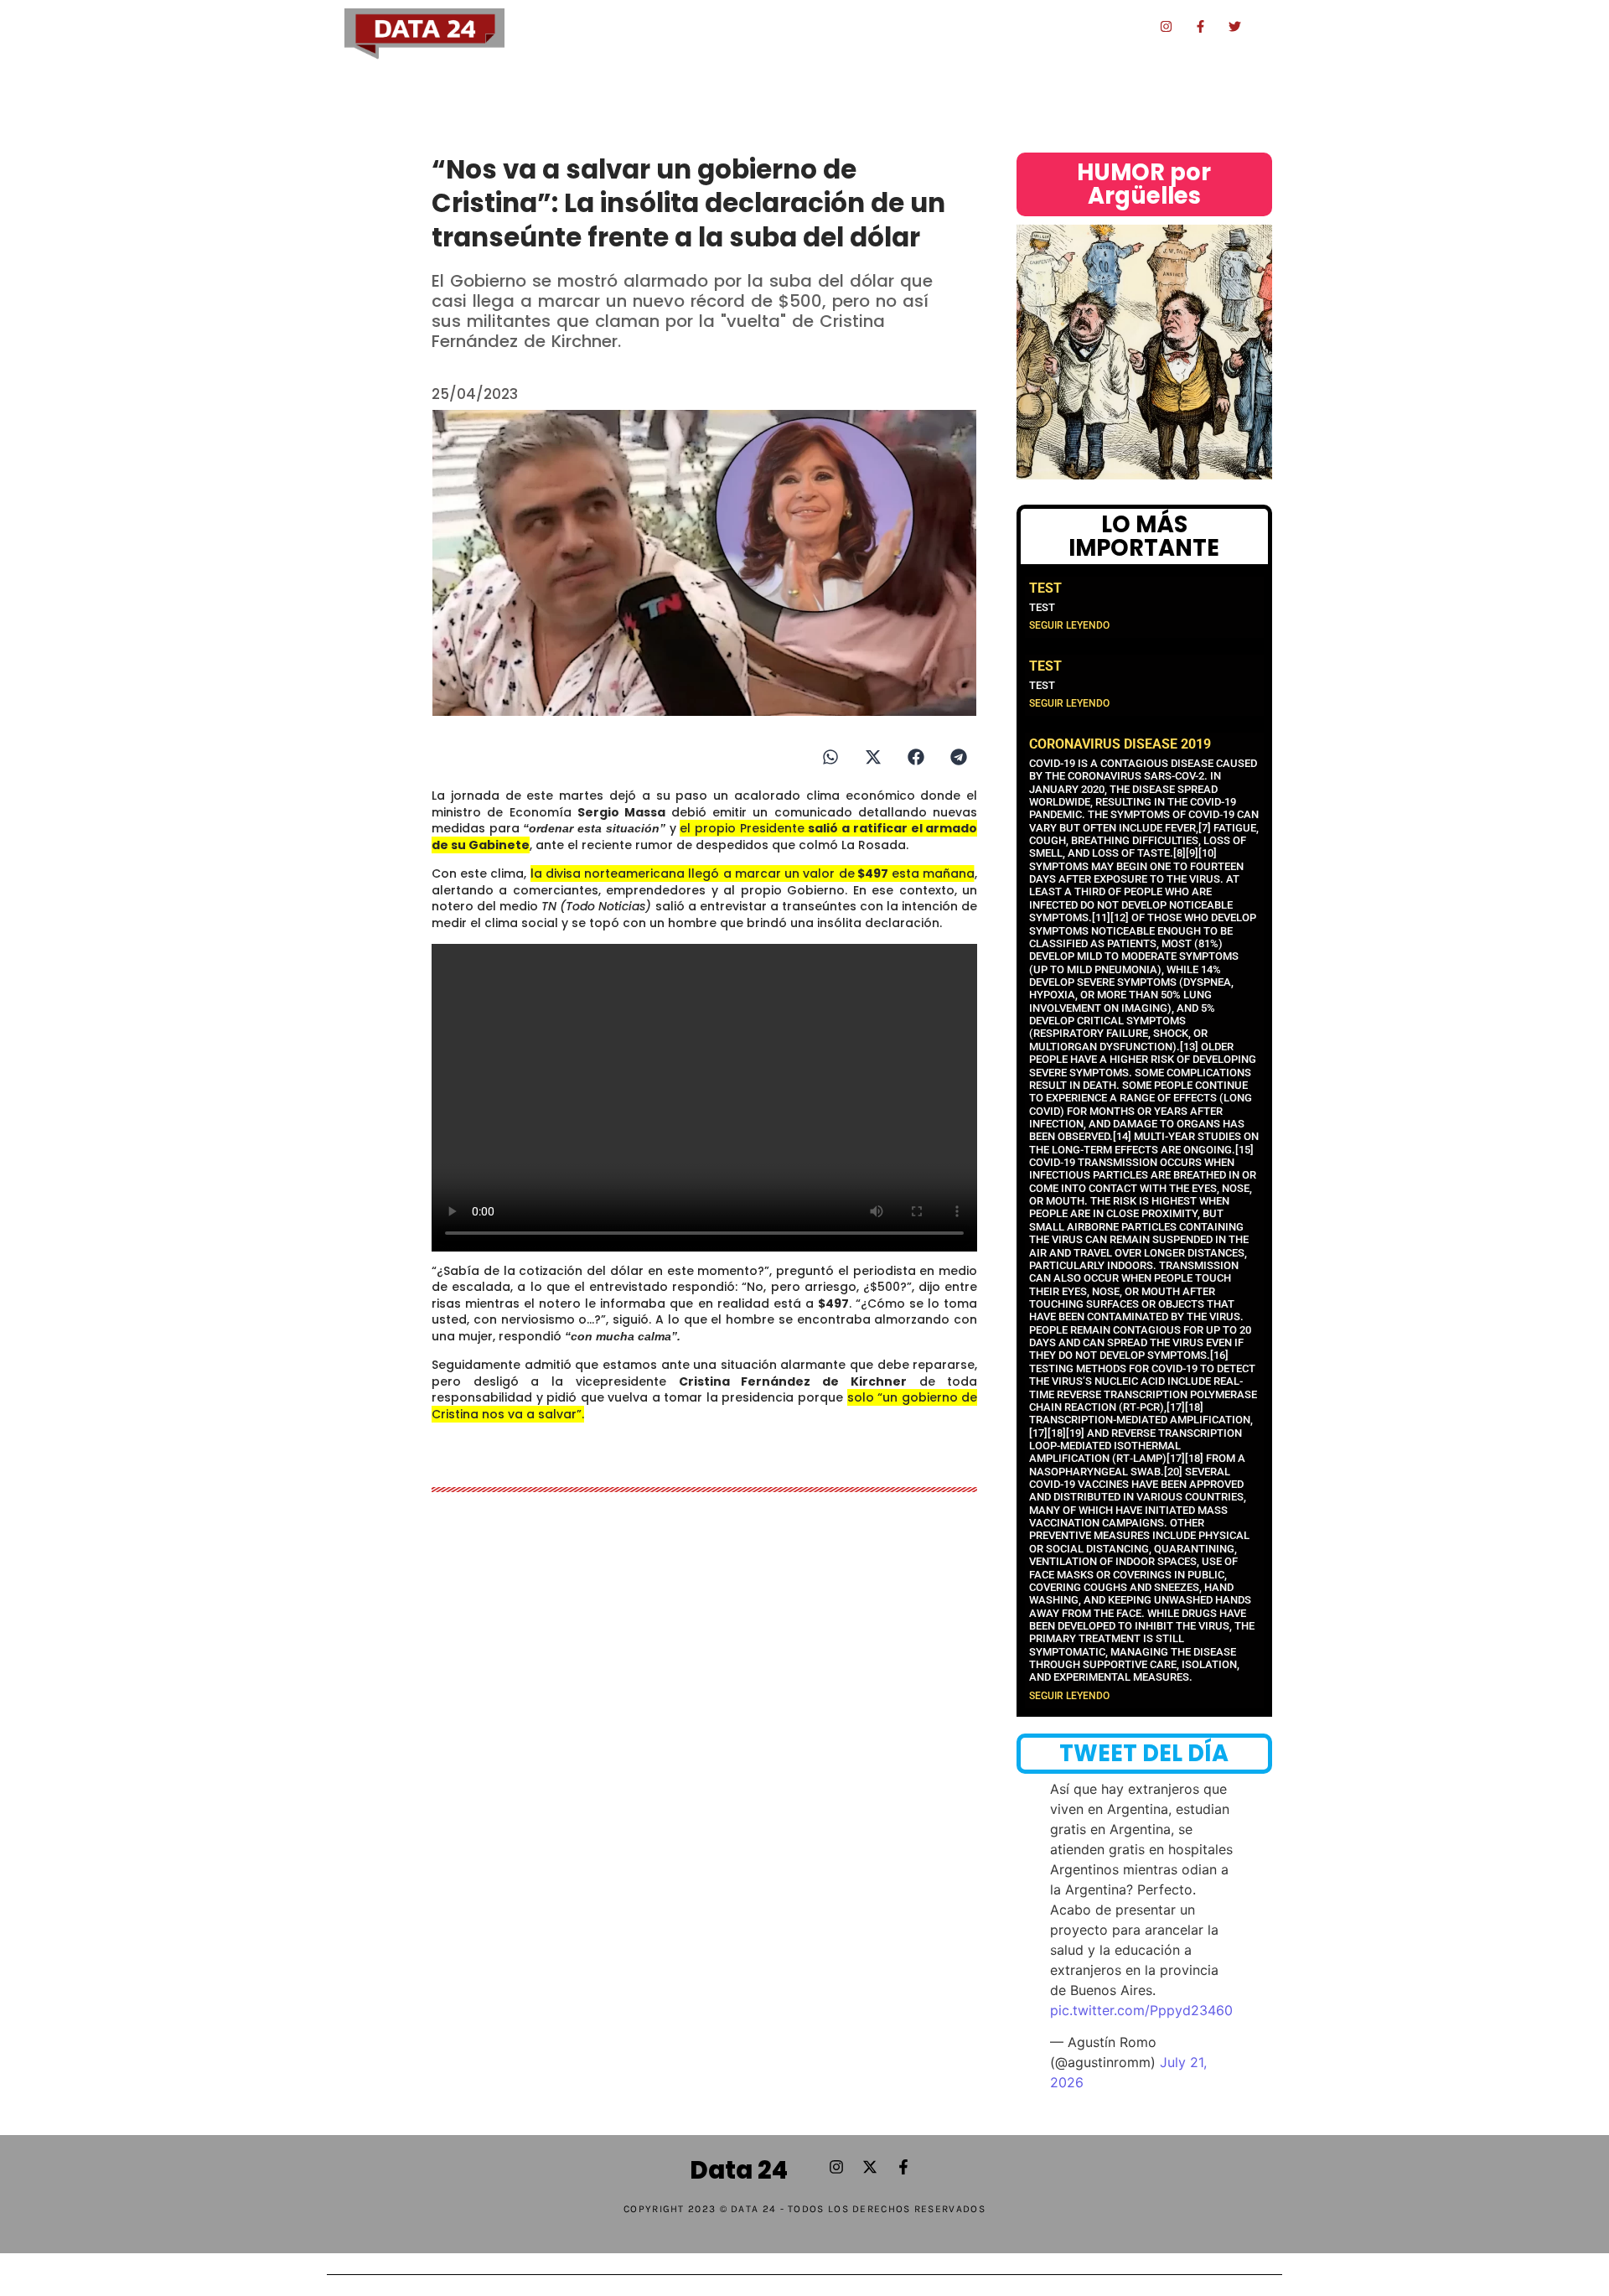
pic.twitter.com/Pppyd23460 (1141, 2010)
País (751, 27)
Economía (693, 27)
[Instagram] (1167, 26)
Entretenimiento (908, 27)
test (1045, 588)
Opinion (1067, 27)
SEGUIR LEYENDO (1069, 625)
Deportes (1001, 27)
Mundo (1126, 27)
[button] (830, 757)
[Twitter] (1235, 26)
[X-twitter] (870, 2167)
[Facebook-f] (1201, 26)
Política (625, 27)
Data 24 (739, 2170)
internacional (1105, 66)
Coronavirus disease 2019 (1120, 744)
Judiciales (811, 27)
